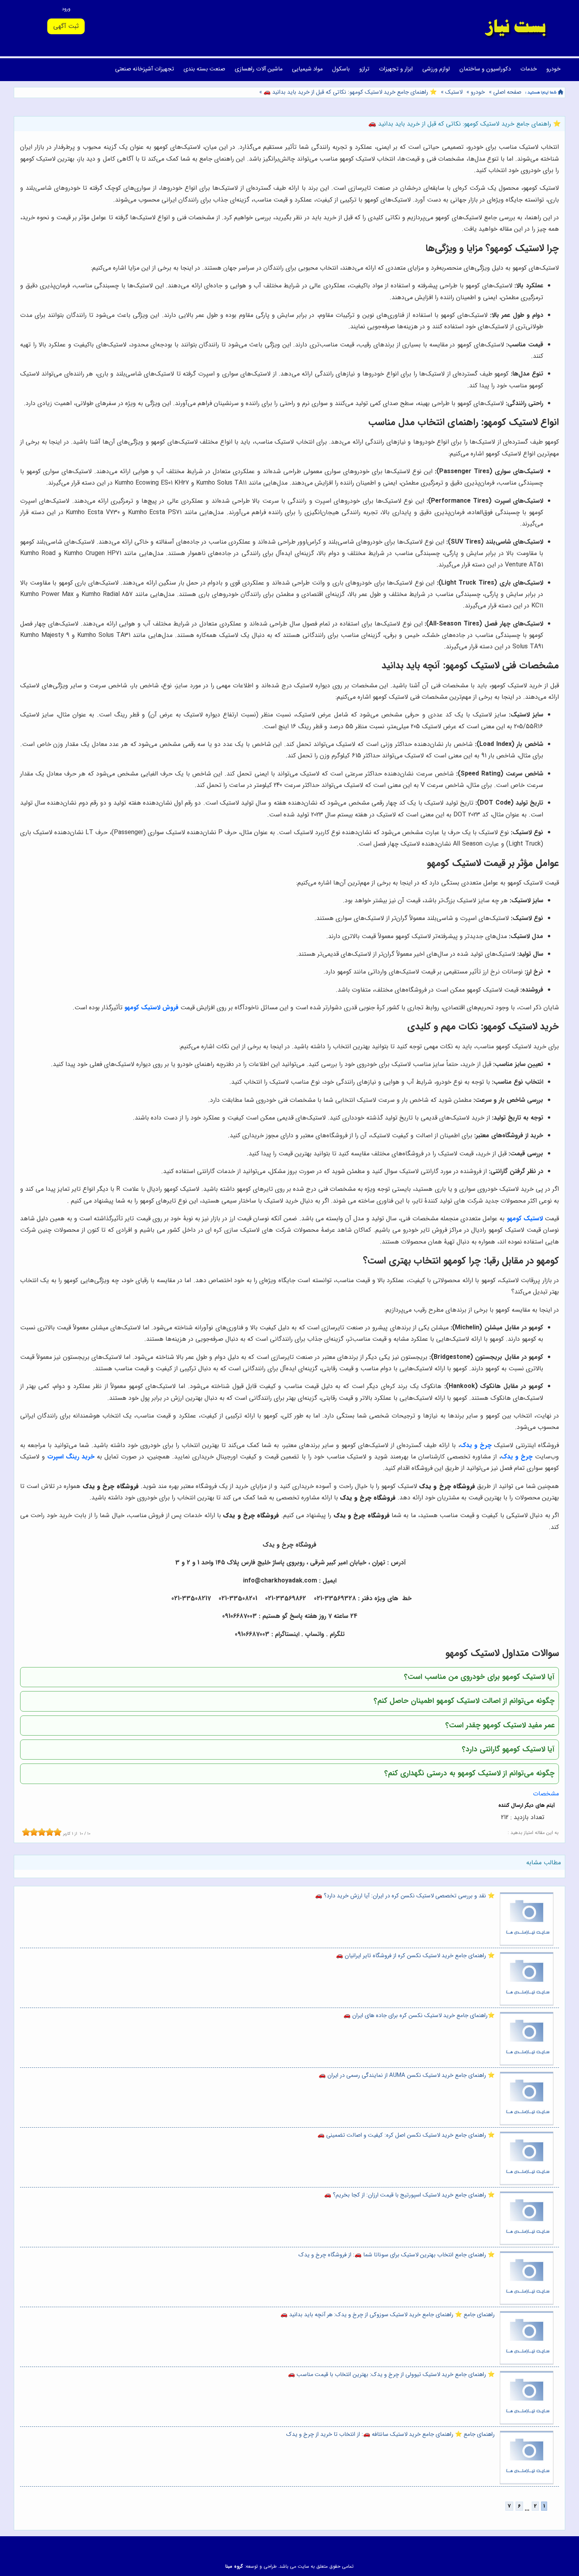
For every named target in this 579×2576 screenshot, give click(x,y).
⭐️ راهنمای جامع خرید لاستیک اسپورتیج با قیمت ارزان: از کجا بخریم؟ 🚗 (409, 2195)
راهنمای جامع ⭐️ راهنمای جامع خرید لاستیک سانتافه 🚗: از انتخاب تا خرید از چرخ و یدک (391, 2434)
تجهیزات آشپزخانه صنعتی (145, 69)
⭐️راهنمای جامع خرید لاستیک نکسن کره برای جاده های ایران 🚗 (419, 2016)
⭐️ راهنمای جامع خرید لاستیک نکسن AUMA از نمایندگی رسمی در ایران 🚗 (407, 2075)
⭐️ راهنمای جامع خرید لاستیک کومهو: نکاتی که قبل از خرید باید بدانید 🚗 (349, 92)
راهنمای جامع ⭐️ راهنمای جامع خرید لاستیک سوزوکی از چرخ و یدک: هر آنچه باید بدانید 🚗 (388, 2315)
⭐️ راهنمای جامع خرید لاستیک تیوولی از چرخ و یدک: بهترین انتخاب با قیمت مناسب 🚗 (391, 2375)
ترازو (364, 69)
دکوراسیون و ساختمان (485, 69)
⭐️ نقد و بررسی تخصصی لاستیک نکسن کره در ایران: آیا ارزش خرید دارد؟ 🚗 (405, 1896)
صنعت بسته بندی (204, 69)
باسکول (341, 69)
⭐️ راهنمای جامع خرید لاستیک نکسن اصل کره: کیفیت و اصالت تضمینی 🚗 (406, 2135)
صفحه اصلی (507, 92)
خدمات (529, 69)
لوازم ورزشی (436, 69)
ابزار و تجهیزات (396, 69)
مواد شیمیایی (307, 69)
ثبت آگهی (66, 26)
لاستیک (454, 92)
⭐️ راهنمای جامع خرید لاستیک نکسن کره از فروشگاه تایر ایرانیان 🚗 (415, 1956)
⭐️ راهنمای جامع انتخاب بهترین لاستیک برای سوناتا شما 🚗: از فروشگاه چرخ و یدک (397, 2255)
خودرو (553, 69)
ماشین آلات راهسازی (259, 69)
